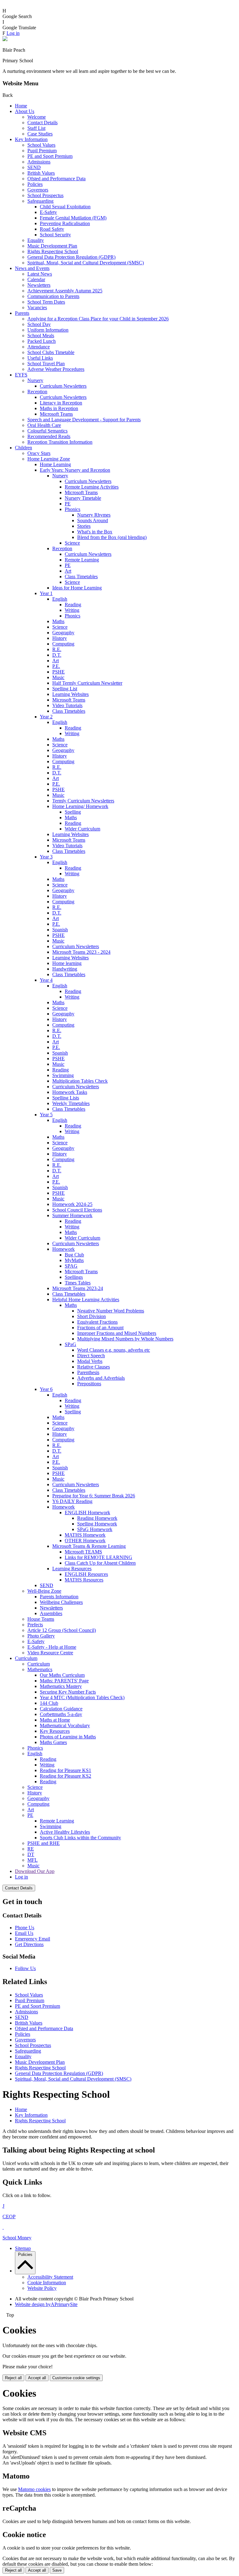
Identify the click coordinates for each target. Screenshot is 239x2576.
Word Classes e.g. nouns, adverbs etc (114, 1350)
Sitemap (23, 2248)
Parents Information (59, 1597)
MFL (33, 1860)
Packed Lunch (42, 341)
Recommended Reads (49, 436)
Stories (84, 526)
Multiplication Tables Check (80, 1081)
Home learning (67, 963)
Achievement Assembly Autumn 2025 (65, 291)
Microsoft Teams (56, 414)
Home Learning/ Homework (80, 806)
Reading (73, 605)
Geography (63, 633)
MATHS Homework (85, 1535)
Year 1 (46, 593)
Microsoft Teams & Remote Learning (89, 1546)
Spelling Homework (97, 1524)
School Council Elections (77, 1210)
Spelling (73, 812)
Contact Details (42, 123)
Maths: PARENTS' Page (64, 1681)
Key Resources (55, 1731)
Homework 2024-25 (72, 1204)
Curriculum (26, 1658)
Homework (63, 1249)
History (60, 638)
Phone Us (25, 1928)
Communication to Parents (53, 296)
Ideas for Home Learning (77, 588)
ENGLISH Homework (87, 1513)
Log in (13, 33)
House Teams (41, 1619)
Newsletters (39, 285)
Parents (22, 313)
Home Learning (55, 464)
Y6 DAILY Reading (72, 1501)
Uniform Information (48, 330)
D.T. (57, 655)
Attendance (39, 347)
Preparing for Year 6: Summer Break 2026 (94, 1496)
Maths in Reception (59, 408)
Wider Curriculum (82, 829)
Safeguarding (40, 201)
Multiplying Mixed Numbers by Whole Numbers (125, 1339)
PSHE (59, 672)
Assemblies (51, 1613)
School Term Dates (46, 302)
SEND (34, 167)
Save (57, 2570)
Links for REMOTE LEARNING (98, 1557)
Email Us (24, 1933)
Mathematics (40, 1669)
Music (58, 677)
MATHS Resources (84, 1580)
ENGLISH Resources (86, 1574)
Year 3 (46, 857)
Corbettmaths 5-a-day (61, 1714)
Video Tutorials (67, 705)
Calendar (36, 279)
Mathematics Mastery (61, 1686)
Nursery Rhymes (94, 515)
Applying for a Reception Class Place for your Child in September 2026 (98, 319)
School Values (41, 145)
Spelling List (65, 689)
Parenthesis (88, 1372)
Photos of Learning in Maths (68, 1737)
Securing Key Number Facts (68, 1692)
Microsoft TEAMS (83, 1552)
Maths (58, 621)
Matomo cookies (34, 2489)
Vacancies (37, 307)
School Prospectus (45, 195)
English (60, 599)
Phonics (73, 509)
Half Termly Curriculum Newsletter (87, 683)
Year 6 (46, 1389)
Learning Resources (72, 1569)
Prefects (35, 1625)
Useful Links (40, 358)
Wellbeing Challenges (61, 1602)
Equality (36, 240)
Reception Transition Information (60, 442)
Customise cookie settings (76, 2378)
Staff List (36, 128)
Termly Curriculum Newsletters (83, 801)
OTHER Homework (85, 1541)
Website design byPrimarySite (46, 2304)
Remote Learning (82, 560)
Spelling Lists (66, 1098)
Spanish (60, 930)
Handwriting (65, 969)
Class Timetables (81, 577)
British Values (41, 173)
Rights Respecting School (53, 251)
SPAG (71, 1266)
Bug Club (74, 1255)
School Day (39, 324)
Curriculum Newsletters (63, 386)
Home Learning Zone (49, 459)
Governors (38, 190)
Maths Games (53, 1742)
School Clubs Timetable (51, 352)
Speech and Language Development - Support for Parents (84, 420)
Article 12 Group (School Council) (62, 1630)
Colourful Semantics (47, 431)
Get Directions (29, 1944)
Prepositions (89, 1384)
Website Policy (42, 2288)
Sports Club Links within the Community (80, 1838)
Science (72, 543)
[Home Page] (5, 39)
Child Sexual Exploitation (65, 207)
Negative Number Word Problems (111, 1311)
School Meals (41, 336)
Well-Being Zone (44, 1591)
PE (68, 504)
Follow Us (25, 1968)
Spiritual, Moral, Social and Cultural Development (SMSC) (86, 263)
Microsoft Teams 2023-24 (78, 1288)
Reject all (13, 2378)
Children (23, 448)
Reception (37, 392)
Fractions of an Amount (100, 1328)
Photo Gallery (41, 1636)
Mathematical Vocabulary (65, 1725)
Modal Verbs (90, 1361)
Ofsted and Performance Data (56, 179)
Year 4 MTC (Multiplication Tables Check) (82, 1697)
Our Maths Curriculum (62, 1675)
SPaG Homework (95, 1529)
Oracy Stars (39, 453)
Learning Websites (70, 694)
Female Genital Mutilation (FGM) (73, 218)
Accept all (37, 2378)
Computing (63, 644)
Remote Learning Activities (92, 487)
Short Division (91, 1316)
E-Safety (48, 212)
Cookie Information (47, 2283)
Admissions (39, 162)
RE (31, 1849)
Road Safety (52, 229)
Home (21, 106)
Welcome (37, 117)
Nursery (35, 380)
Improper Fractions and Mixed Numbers (117, 1333)
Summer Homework (72, 1215)
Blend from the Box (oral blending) (112, 537)
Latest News (40, 274)
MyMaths (74, 1260)
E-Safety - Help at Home (52, 1647)
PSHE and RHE (44, 1843)
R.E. (57, 649)
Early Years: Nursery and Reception (75, 470)
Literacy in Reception (61, 403)
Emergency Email (33, 1939)
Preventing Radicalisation (65, 223)
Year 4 (46, 980)
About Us (25, 111)
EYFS (21, 375)
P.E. (56, 666)
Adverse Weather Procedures (56, 369)
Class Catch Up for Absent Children (100, 1563)
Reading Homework (97, 1518)
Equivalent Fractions (97, 1322)
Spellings (74, 1277)
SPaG (70, 1344)
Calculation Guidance (61, 1709)
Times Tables (78, 1283)
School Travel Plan (46, 364)
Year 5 (46, 1115)
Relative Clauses (94, 1367)
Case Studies (40, 134)
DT (31, 1854)
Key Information (31, 139)
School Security (55, 235)
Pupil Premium (42, 151)
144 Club (49, 1703)
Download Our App (35, 1871)
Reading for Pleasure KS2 (66, 1776)
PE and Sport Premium (50, 156)
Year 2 (46, 717)
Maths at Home (55, 1720)
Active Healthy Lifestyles (65, 1832)
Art (68, 571)
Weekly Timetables (71, 1103)
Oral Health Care (44, 425)
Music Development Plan (52, 246)
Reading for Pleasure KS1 (66, 1770)
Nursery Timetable (83, 498)
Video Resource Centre (50, 1653)
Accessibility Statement (50, 2277)
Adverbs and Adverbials (101, 1378)
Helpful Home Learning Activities (86, 1300)
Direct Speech (91, 1356)
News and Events (32, 268)
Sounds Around (93, 520)
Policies (35, 184)
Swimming (63, 1075)
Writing (72, 610)
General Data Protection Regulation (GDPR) (71, 257)
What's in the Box (95, 532)
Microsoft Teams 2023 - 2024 (81, 952)
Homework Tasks (70, 1092)
